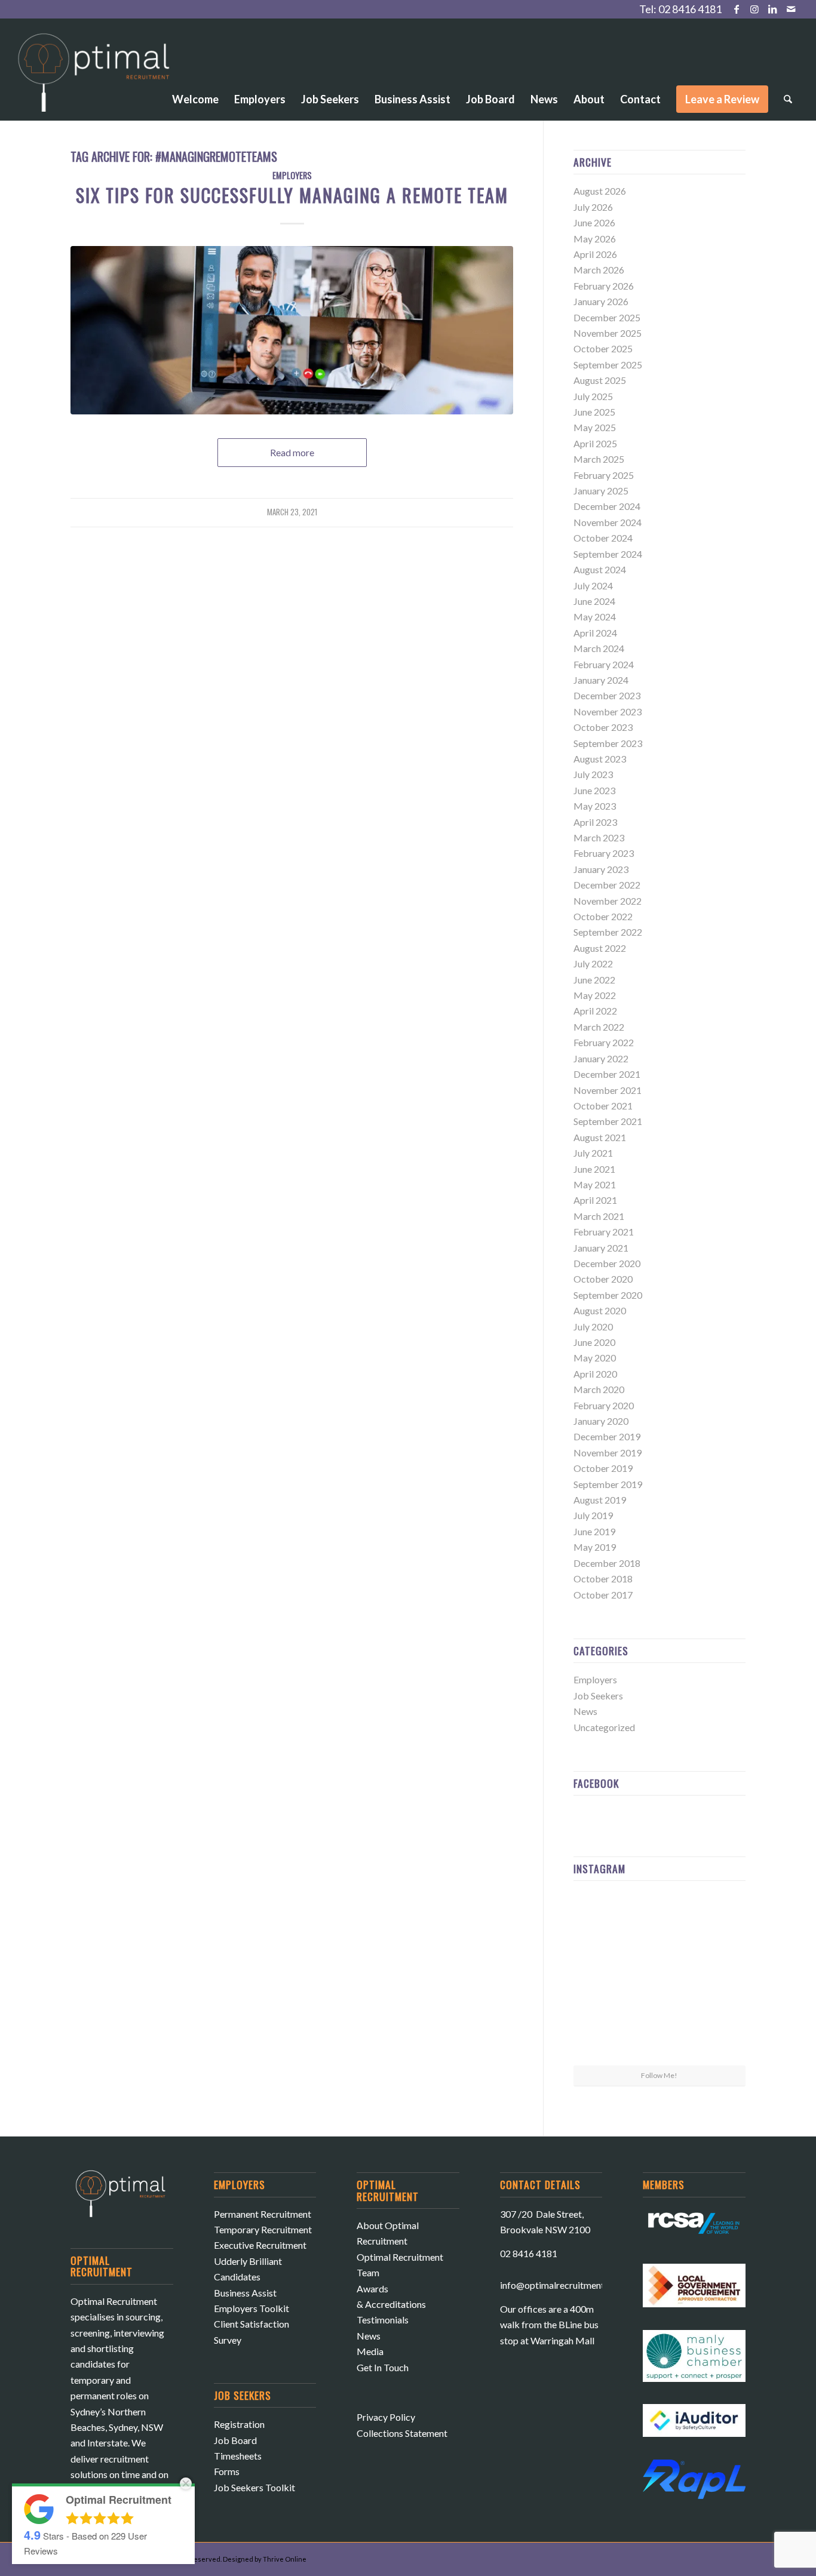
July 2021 (593, 1153)
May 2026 (595, 239)
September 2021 (608, 1121)
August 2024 (600, 569)
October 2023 (603, 727)
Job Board (235, 2440)
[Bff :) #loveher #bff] (601, 1977)
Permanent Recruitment (263, 2214)
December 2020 (607, 1263)
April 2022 (595, 1011)
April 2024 (595, 633)
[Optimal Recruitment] (94, 78)
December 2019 (607, 1436)
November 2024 (608, 522)
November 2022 (608, 901)
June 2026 (594, 222)
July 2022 (593, 963)
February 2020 (604, 1405)
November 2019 (608, 1453)
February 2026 (604, 286)
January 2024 (601, 680)
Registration (239, 2424)
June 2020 (594, 1342)
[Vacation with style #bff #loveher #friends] (659, 1919)
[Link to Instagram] (755, 9)
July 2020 (593, 1327)
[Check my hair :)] (718, 2036)
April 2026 (595, 254)
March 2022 (599, 1027)
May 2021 (595, 1184)
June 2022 (594, 980)
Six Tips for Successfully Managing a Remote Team (292, 195)
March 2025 (599, 459)
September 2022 (608, 932)
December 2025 (607, 317)
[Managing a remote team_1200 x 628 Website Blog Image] (292, 330)
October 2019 (603, 1468)
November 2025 (608, 333)
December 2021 (607, 1074)
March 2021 (599, 1216)
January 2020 (601, 1421)
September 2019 (608, 1484)
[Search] (788, 99)
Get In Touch (383, 2367)
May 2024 (595, 617)
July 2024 (593, 585)
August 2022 (600, 948)
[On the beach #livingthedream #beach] (659, 1978)
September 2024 (608, 554)
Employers (292, 175)
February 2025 (604, 475)
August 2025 (600, 380)
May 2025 (595, 427)
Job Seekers (598, 1696)
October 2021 (603, 1106)
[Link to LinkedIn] (773, 9)
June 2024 (594, 601)
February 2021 (604, 1232)
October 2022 (603, 916)
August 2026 (600, 191)
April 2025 (595, 443)
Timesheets (238, 2456)
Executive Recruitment (260, 2245)
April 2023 (595, 822)
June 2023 (594, 790)
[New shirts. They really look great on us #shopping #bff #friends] (601, 1918)
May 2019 (595, 1547)
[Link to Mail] (791, 9)
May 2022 (595, 995)
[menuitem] (195, 66)
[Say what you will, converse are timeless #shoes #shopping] (659, 2037)
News (585, 1711)
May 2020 (595, 1358)
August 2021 (600, 1137)
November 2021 (608, 1090)
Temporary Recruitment (263, 2229)
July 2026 (593, 207)
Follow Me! (659, 2075)
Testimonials (383, 2320)
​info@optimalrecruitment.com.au (568, 2285)
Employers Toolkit (251, 2308)
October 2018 (603, 1579)
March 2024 (599, 648)
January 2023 (601, 869)
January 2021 (601, 1248)
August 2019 (600, 1500)
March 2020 (599, 1389)
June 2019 (594, 1531)
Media (370, 2351)
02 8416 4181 (690, 9)
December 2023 (607, 695)
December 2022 (607, 885)
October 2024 (603, 538)
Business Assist (245, 2293)
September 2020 (608, 1295)
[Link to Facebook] (737, 9)
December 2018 (607, 1563)
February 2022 (604, 1042)
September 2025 (608, 365)
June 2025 (594, 412)
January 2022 (601, 1058)
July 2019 (593, 1515)
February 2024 (604, 664)
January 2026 (601, 301)
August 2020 (600, 1310)
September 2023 (608, 743)
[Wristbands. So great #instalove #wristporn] (718, 1977)
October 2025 (603, 348)
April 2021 (595, 1200)
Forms (227, 2471)
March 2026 (599, 270)
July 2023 (593, 774)
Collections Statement (402, 2433)
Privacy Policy (386, 2417)
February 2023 (604, 853)
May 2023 (595, 806)
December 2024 (607, 506)
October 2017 (603, 1595)
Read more (292, 452)
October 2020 (603, 1279)
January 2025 (601, 491)
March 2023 (599, 837)
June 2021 (594, 1169)
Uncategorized (604, 1727)
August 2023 (600, 759)
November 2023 (608, 711)
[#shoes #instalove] (601, 2036)
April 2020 (595, 1374)
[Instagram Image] (718, 1918)
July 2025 (593, 396)
